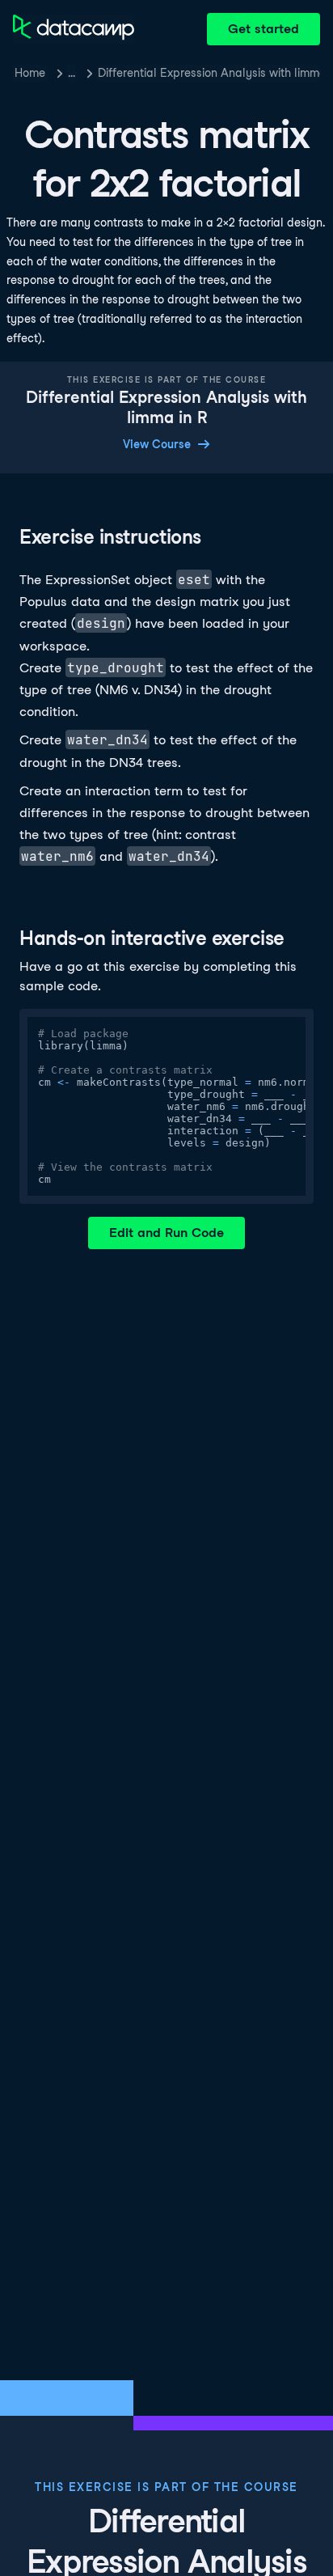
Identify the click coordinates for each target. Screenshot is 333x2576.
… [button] (72, 73)
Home (30, 73)
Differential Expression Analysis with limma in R (209, 73)
